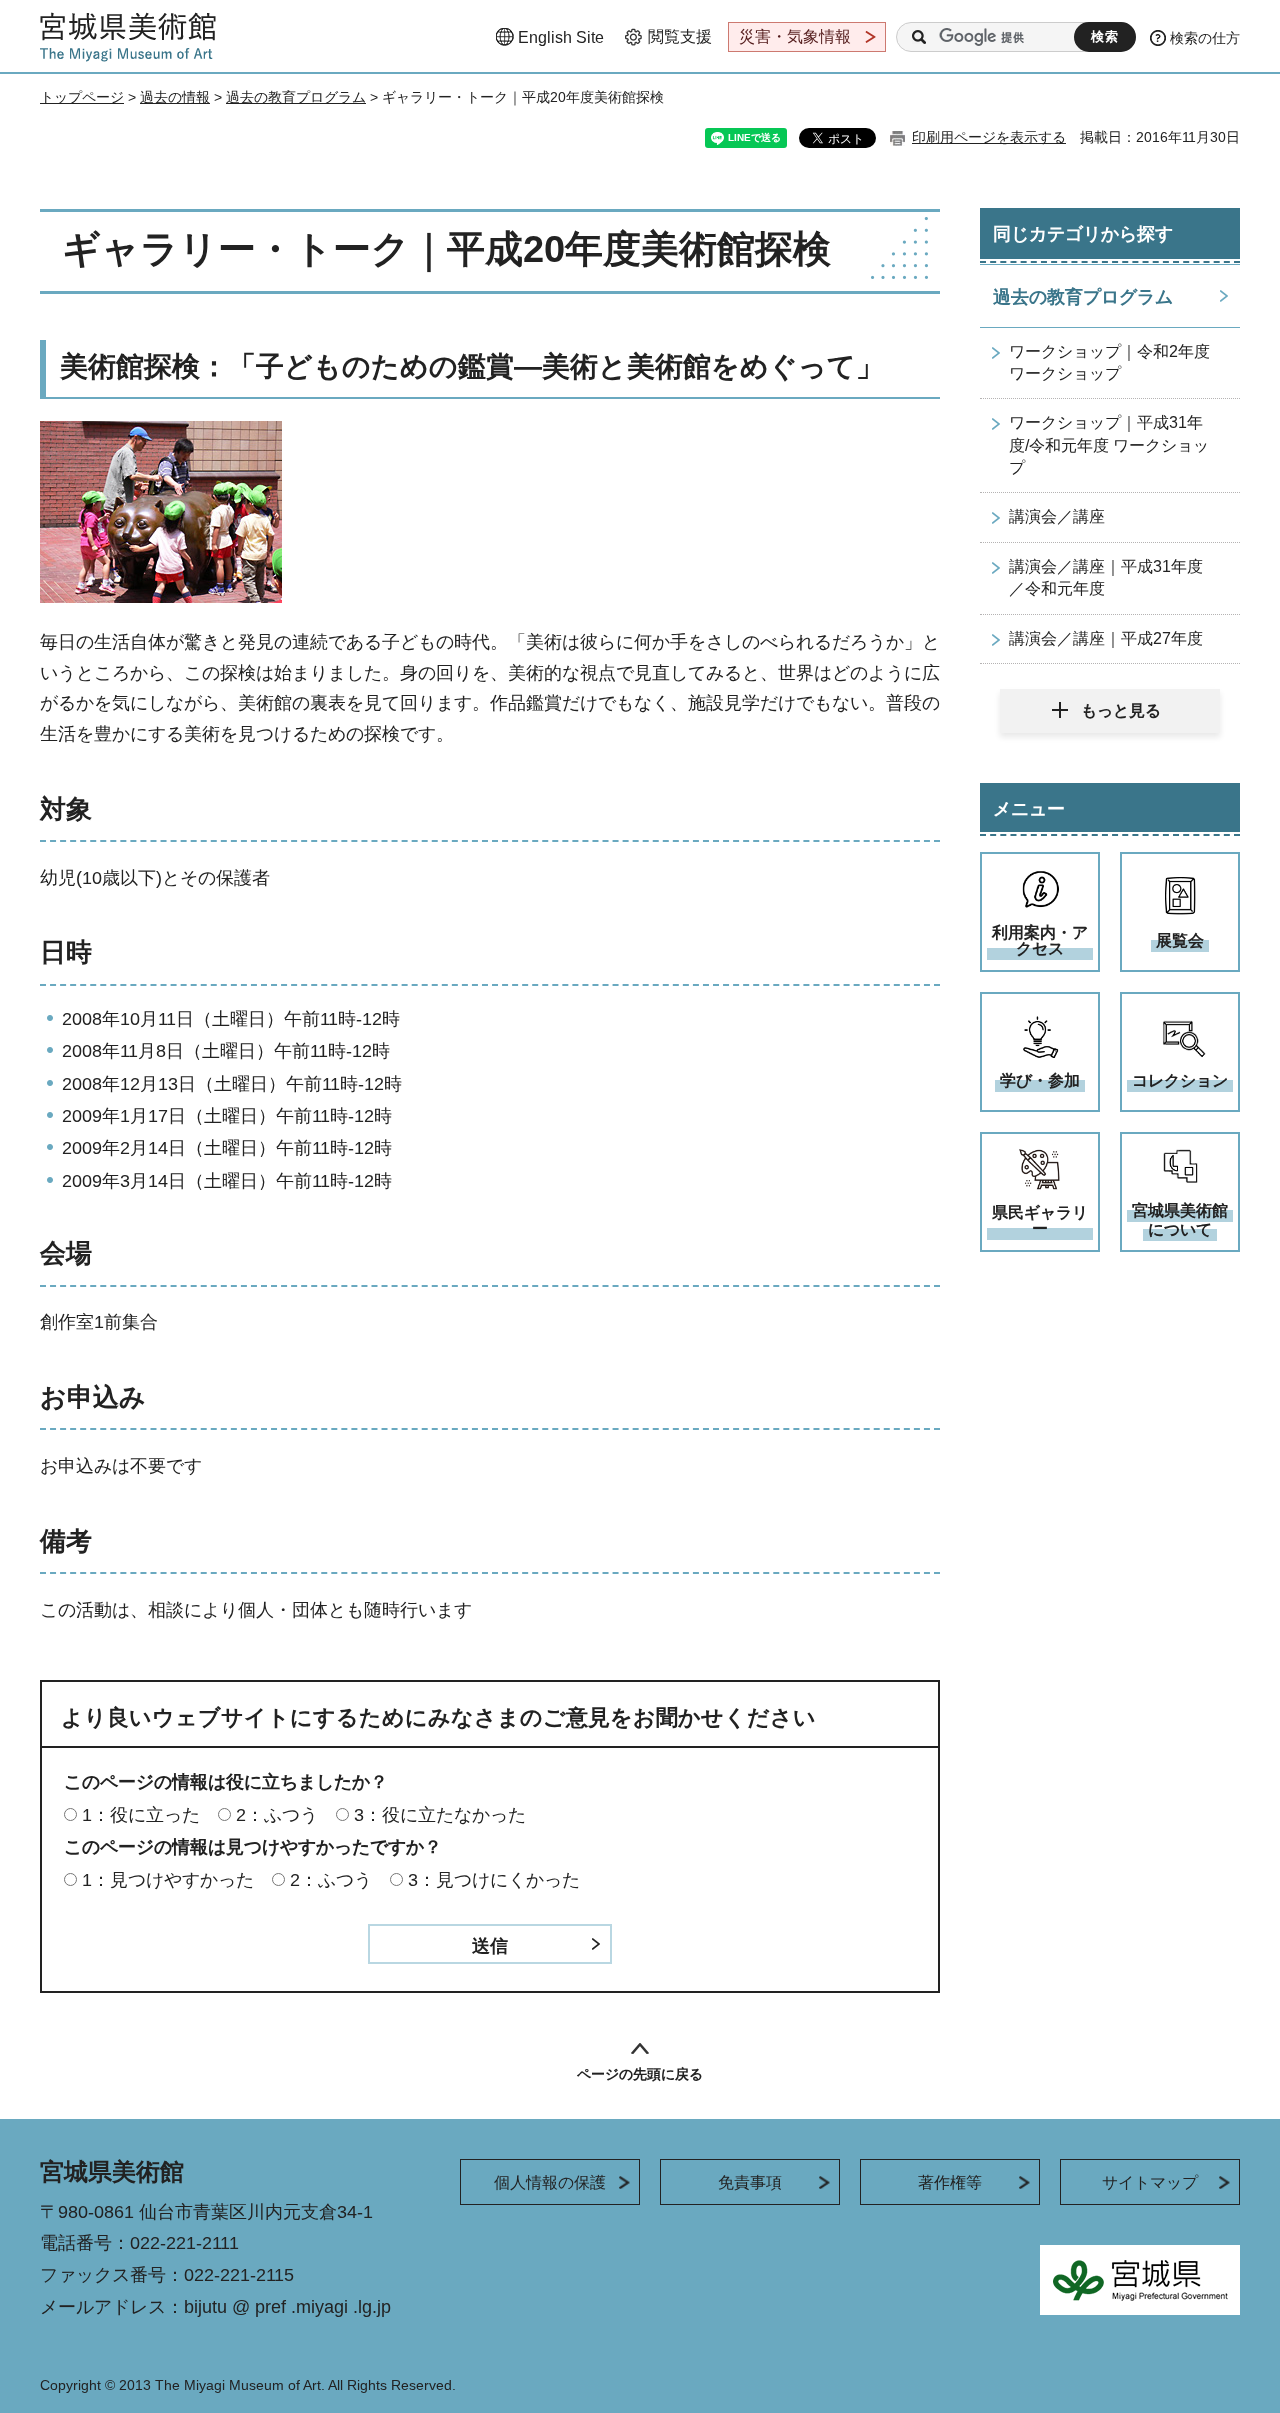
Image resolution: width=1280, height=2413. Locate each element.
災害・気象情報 (795, 36)
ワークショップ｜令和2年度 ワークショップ (1109, 362)
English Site (561, 37)
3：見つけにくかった (494, 1880)
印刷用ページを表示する (989, 137)
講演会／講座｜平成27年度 (1106, 638)
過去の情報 (175, 97)
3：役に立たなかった (440, 1815)
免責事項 (750, 2182)
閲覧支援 (680, 36)
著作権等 (950, 2182)
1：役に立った (141, 1815)
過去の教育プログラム (296, 97)
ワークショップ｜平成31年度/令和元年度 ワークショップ (1109, 445)
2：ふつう (277, 1815)
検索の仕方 (1205, 38)
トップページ (82, 97)
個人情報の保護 (550, 2182)
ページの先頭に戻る (640, 2074)
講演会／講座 (1057, 516)
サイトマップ (1150, 2182)
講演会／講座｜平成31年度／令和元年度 (1106, 577)
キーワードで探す (919, 37)
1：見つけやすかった (168, 1880)
